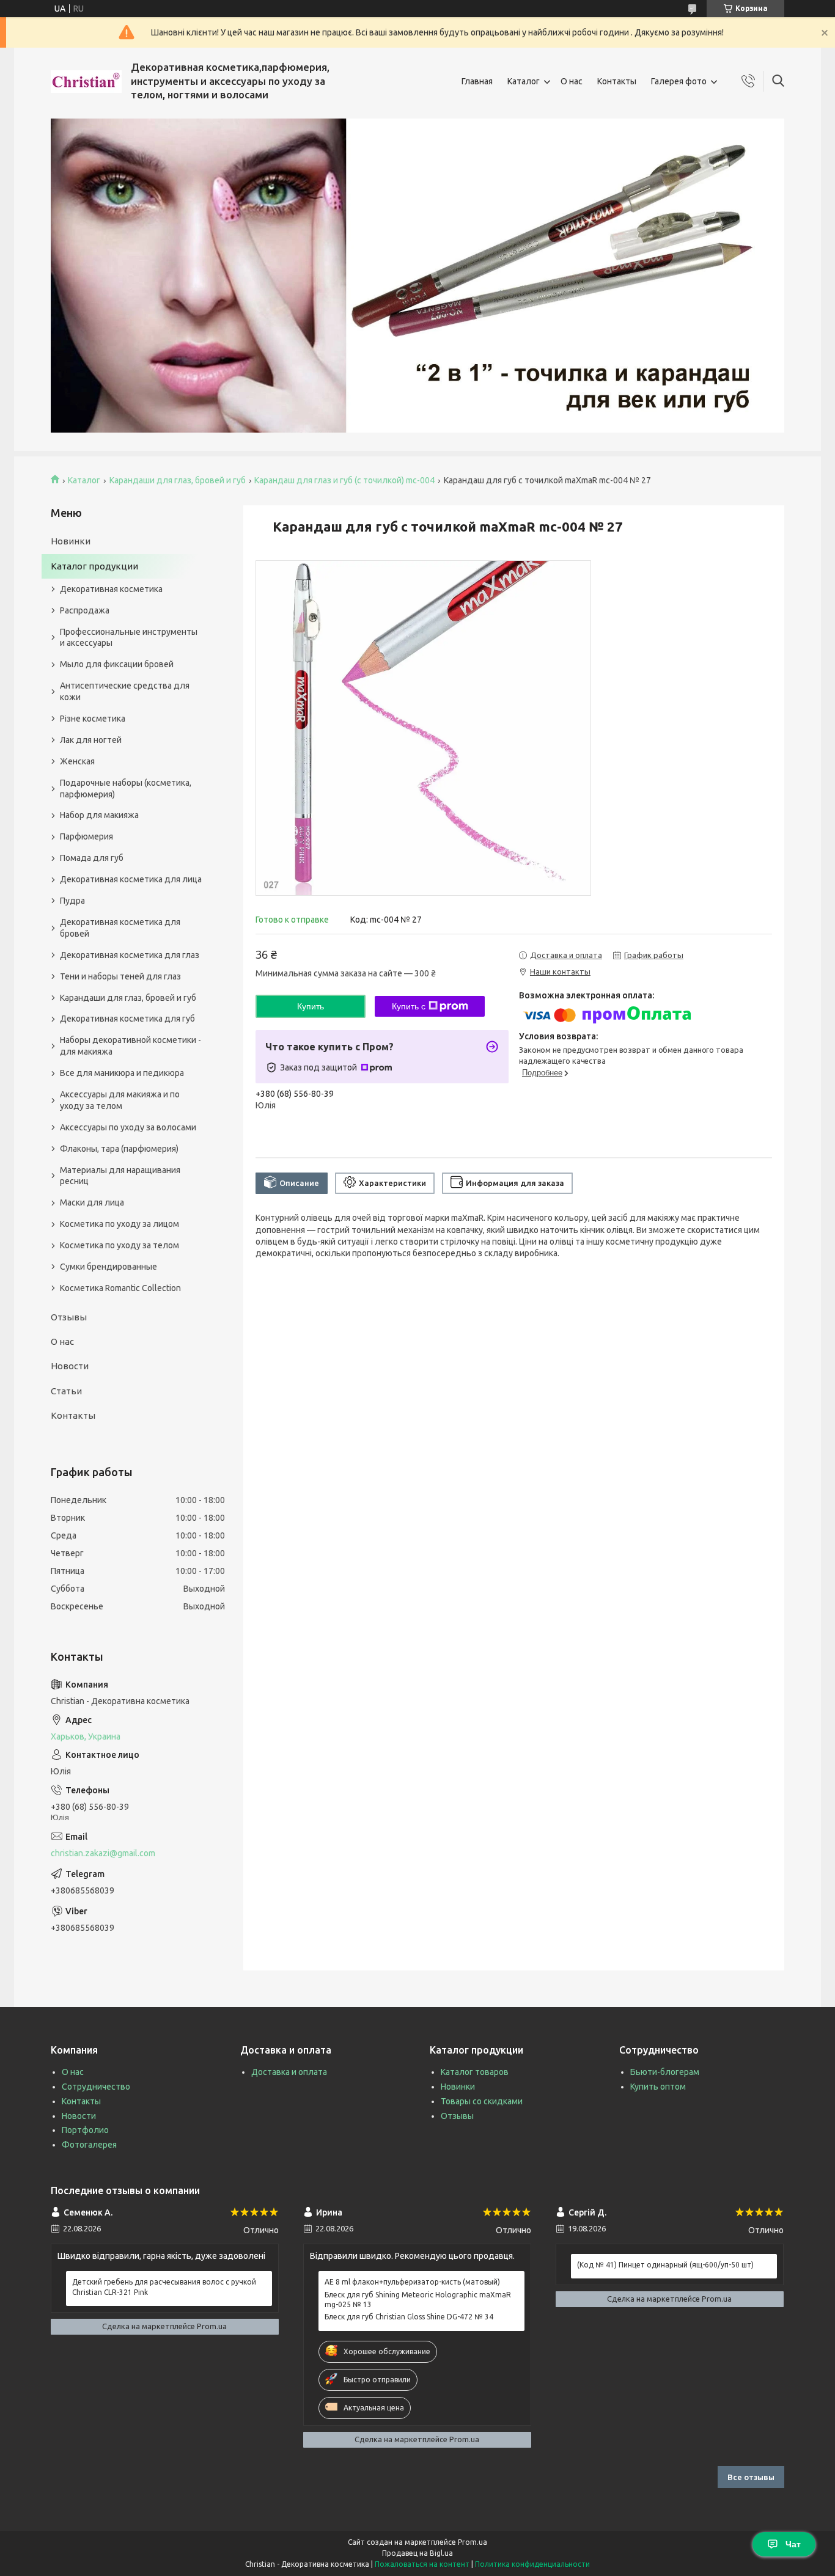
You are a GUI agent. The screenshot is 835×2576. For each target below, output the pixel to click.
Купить (311, 1006)
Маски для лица (92, 1202)
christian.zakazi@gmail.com (103, 1853)
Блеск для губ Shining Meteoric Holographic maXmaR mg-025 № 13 (418, 2300)
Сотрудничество (96, 2087)
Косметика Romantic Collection (120, 1288)
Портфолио (85, 2130)
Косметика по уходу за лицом (120, 1224)
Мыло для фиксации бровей (117, 664)
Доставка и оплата (289, 2072)
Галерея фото (679, 81)
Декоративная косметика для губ (127, 1019)
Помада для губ (92, 858)
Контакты (617, 81)
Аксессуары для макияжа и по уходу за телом (120, 1100)
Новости (70, 1366)
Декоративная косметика (111, 589)
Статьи (66, 1391)
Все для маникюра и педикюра (122, 1073)
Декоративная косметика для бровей (120, 928)
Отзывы (69, 1317)
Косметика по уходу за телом (120, 1245)
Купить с (409, 1006)
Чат (793, 2544)
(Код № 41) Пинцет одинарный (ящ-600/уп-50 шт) (665, 2265)
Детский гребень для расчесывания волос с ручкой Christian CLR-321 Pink (164, 2287)
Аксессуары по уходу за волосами (128, 1127)
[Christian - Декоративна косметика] (86, 82)
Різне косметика (93, 719)
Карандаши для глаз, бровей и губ (178, 480)
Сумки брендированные (109, 1267)
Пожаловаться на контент (422, 2564)
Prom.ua (473, 2542)
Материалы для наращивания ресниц (120, 1176)
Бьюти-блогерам (665, 2072)
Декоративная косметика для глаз (130, 955)
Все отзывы (751, 2477)
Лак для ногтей (91, 740)
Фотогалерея (89, 2145)
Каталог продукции (94, 566)
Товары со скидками (482, 2101)
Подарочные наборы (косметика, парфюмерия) (126, 789)
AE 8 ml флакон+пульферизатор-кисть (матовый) (412, 2282)
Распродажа (85, 610)
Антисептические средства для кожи (125, 691)
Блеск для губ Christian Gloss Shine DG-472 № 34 (409, 2317)
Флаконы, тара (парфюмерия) (119, 1149)
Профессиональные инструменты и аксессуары (129, 638)
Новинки (71, 541)
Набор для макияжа (99, 815)
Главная (477, 81)
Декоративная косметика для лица (131, 879)
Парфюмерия (86, 836)
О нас (572, 81)
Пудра (72, 901)
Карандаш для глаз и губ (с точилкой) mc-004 (344, 480)
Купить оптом (658, 2087)
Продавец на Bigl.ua (417, 2553)
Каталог (524, 81)
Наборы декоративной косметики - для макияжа (131, 1046)
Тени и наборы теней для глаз (120, 976)
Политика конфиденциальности (532, 2564)
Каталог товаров (475, 2072)
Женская (77, 761)
